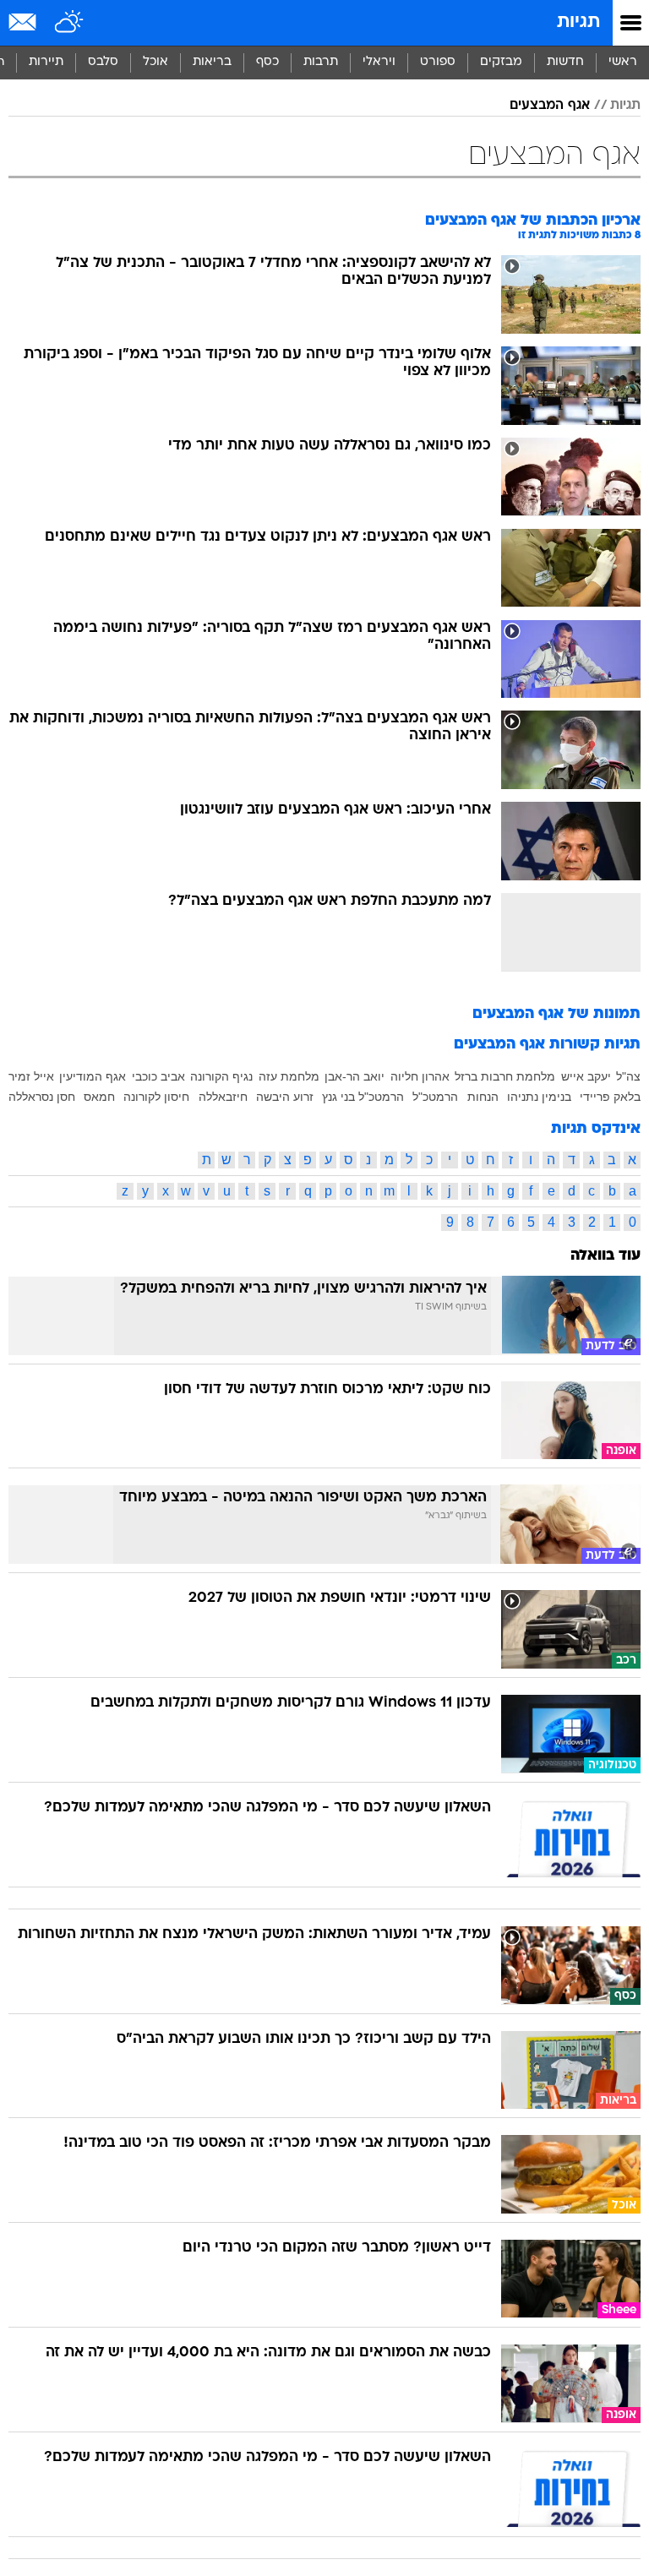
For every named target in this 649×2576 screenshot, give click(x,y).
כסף (267, 62)
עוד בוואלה (605, 1256)
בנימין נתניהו (539, 1097)
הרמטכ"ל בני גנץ (363, 1097)
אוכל (155, 62)
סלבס (103, 62)
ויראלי (379, 62)
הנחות (483, 1097)
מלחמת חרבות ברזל (505, 1076)
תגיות (578, 22)
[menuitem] (565, 63)
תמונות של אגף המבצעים (556, 1014)
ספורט (438, 62)
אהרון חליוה (420, 1076)
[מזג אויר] (70, 23)
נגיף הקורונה (221, 1076)
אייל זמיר (31, 1076)
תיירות (46, 62)
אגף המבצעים (550, 106)
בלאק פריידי (610, 1097)
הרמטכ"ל (435, 1097)
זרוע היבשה (285, 1097)
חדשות (565, 62)
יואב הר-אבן (354, 1076)
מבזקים (501, 62)
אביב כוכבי (158, 1076)
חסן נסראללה (42, 1097)
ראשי (623, 62)
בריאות (212, 62)
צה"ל (628, 1076)
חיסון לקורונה (156, 1097)
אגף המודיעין (93, 1076)
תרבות (321, 62)
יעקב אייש (586, 1076)
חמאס (99, 1097)
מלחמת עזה (289, 1076)
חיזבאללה (223, 1097)
